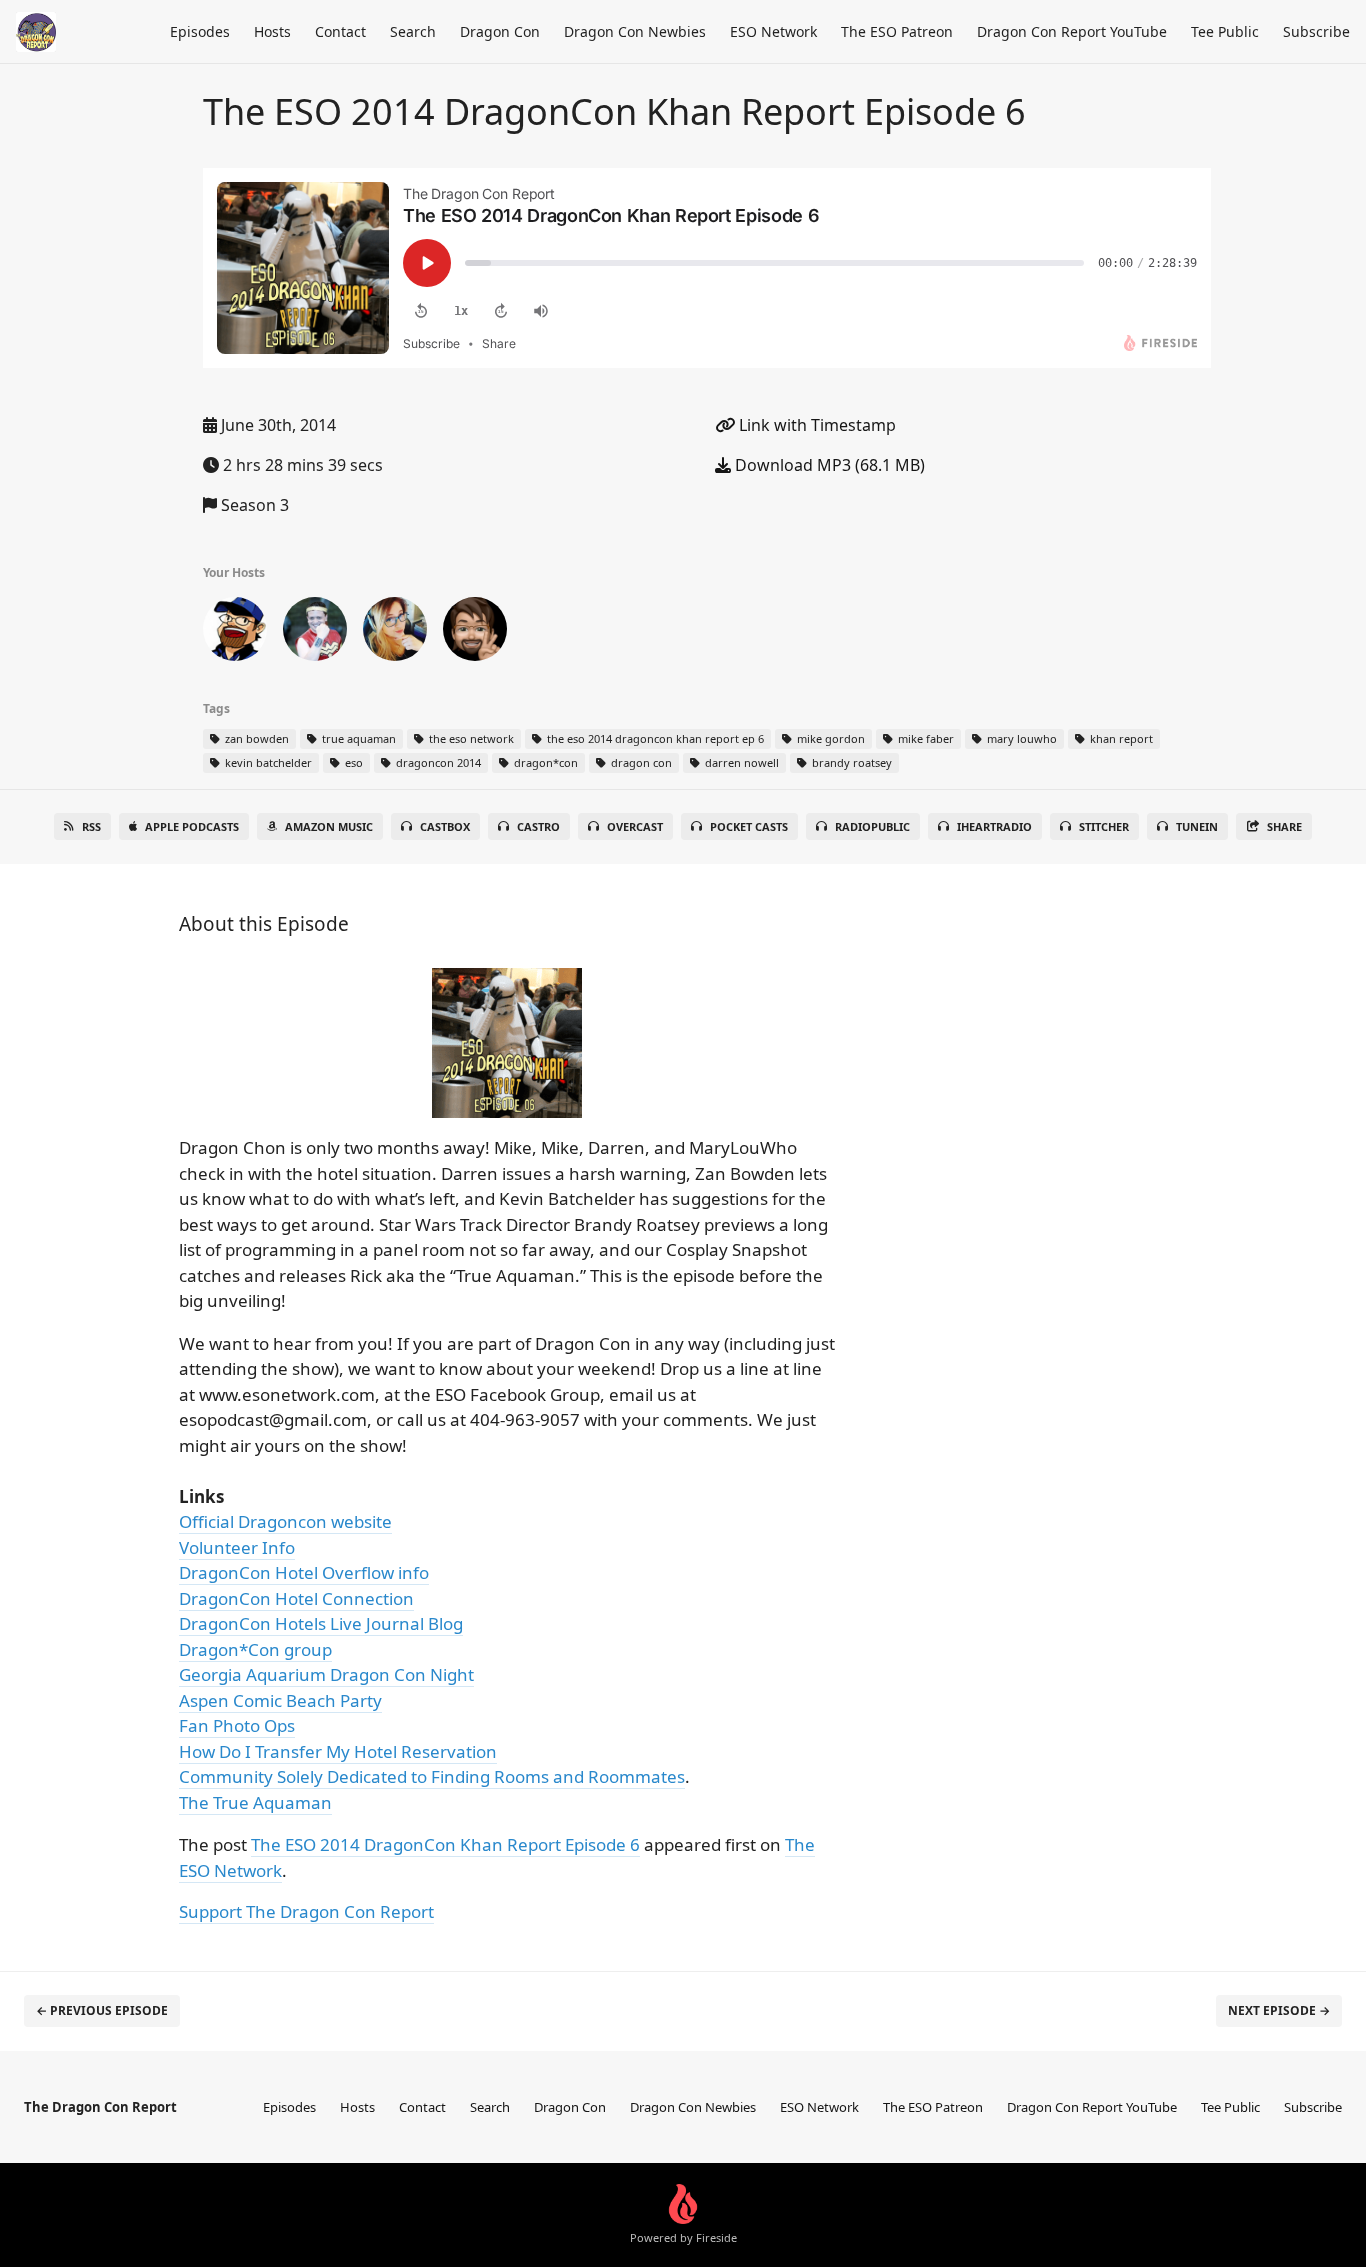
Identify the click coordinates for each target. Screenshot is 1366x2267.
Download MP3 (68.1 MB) (828, 465)
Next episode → (1279, 2010)
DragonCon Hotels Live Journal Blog (321, 1623)
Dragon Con (500, 31)
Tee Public (1225, 31)
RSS (91, 826)
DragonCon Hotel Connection (296, 1598)
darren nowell (740, 762)
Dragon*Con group (255, 1649)
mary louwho (1020, 738)
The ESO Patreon (897, 31)
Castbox (445, 826)
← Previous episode (102, 2010)
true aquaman (357, 738)
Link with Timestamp (815, 425)
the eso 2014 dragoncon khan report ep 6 (654, 738)
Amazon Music (329, 826)
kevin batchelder (267, 762)
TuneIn (1197, 826)
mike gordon (829, 738)
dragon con (640, 762)
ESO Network (773, 31)
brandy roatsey (850, 762)
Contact (340, 31)
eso (352, 762)
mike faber (924, 738)
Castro (538, 826)
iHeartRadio (994, 826)
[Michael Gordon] (235, 633)
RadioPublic (872, 826)
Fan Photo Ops (237, 1725)
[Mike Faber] (475, 633)
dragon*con (544, 762)
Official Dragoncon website (285, 1521)
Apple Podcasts (192, 826)
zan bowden (255, 738)
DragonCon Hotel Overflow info (304, 1572)
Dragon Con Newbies (635, 31)
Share (1284, 826)
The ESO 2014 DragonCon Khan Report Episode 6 (445, 1844)
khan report (1120, 738)
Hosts (272, 31)
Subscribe (1316, 31)
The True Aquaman (255, 1802)
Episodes (200, 31)
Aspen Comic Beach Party (280, 1700)
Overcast (635, 826)
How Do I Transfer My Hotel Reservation (338, 1751)
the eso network (470, 738)
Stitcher (1104, 826)
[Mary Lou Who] (395, 633)
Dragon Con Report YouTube (1072, 31)
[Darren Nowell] (315, 633)
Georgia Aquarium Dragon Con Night (326, 1674)
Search (413, 31)
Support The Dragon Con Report (306, 1911)
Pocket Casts (749, 826)
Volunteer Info (237, 1547)
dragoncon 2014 (437, 762)
